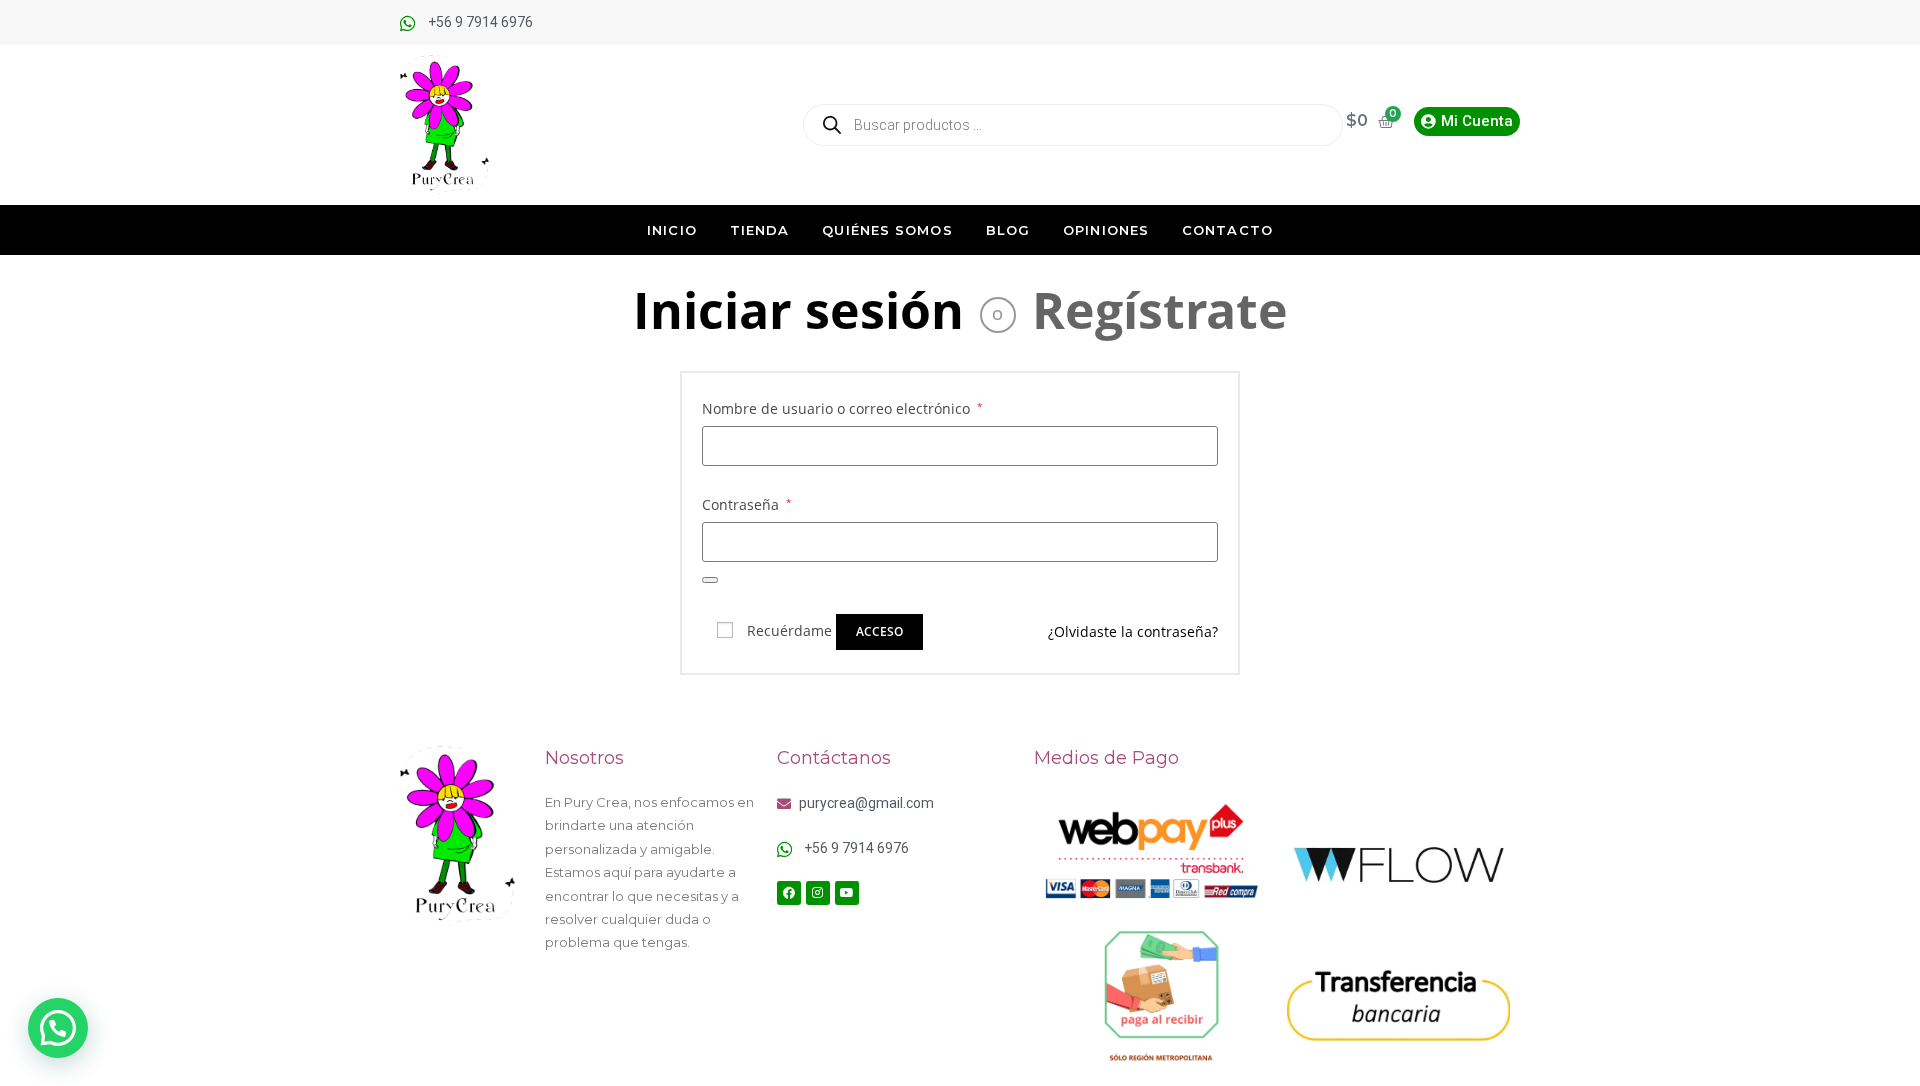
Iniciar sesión (798, 310)
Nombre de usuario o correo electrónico (842, 407)
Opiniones (1106, 230)
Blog (1008, 230)
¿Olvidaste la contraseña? (1133, 631)
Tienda (760, 230)
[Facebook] (789, 893)
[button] (58, 1028)
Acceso (879, 631)
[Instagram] (818, 893)
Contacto (1227, 230)
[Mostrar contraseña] (710, 580)
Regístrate (1160, 310)
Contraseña (747, 503)
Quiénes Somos (887, 230)
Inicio (672, 230)
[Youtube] (847, 893)
